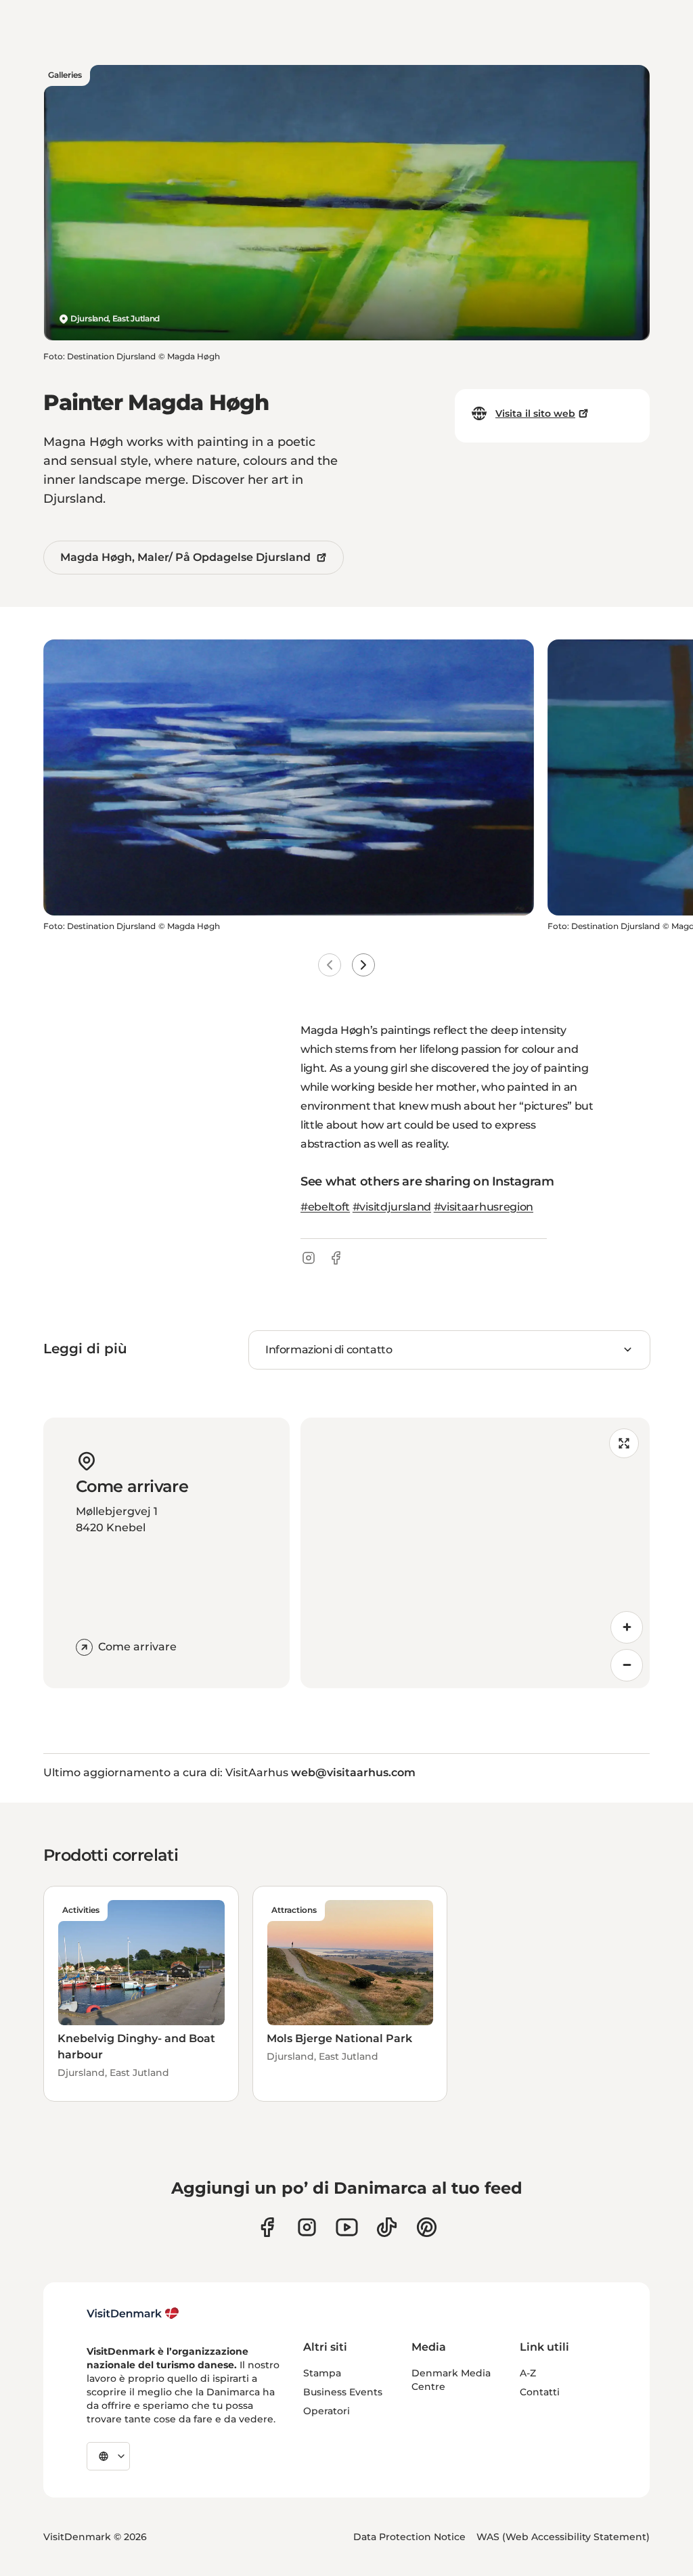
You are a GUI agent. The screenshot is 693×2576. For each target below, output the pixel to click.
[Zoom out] (627, 1665)
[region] (475, 1553)
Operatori (327, 2411)
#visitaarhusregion (484, 1207)
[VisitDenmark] (133, 2313)
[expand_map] (624, 1443)
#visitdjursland (392, 1207)
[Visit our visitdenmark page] (347, 2227)
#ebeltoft (325, 1207)
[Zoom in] (627, 1627)
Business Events (343, 2392)
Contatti (540, 2392)
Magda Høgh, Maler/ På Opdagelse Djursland (185, 557)
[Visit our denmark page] (267, 2227)
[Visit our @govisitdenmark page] (387, 2227)
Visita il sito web (535, 413)
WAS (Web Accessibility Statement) (563, 2537)
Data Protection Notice (409, 2537)
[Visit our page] (307, 2227)
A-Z (528, 2373)
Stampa (322, 2373)
